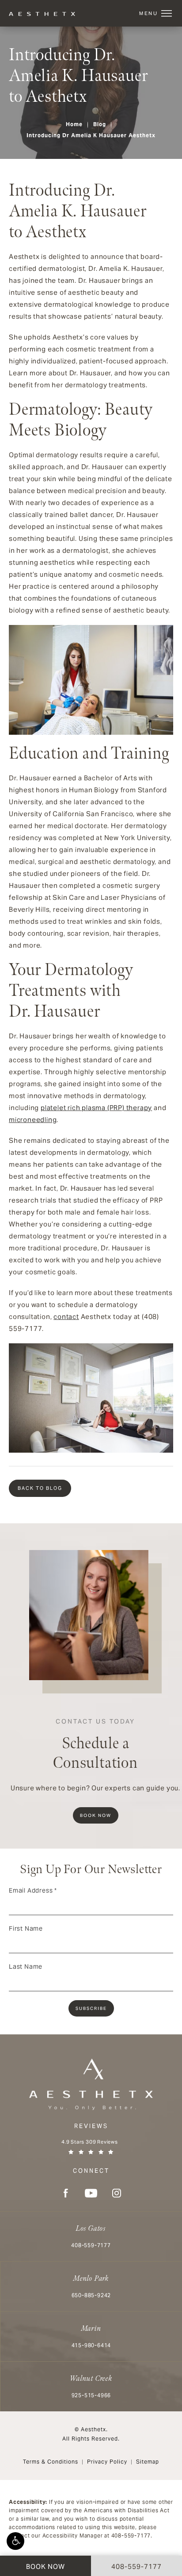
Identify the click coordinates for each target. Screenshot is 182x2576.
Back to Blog (40, 1488)
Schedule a (95, 1745)
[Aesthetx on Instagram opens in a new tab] (117, 2193)
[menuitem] (65, 2193)
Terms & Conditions (51, 2462)
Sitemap (148, 2462)
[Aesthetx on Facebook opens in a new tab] (65, 2193)
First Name (26, 1928)
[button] (15, 2541)
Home (74, 124)
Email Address (33, 1890)
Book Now (96, 1815)
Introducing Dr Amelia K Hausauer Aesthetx (91, 135)
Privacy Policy (107, 2462)
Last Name (26, 1967)
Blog (100, 124)
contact (66, 1317)
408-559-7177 (131, 2536)
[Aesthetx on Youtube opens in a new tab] (91, 2193)
